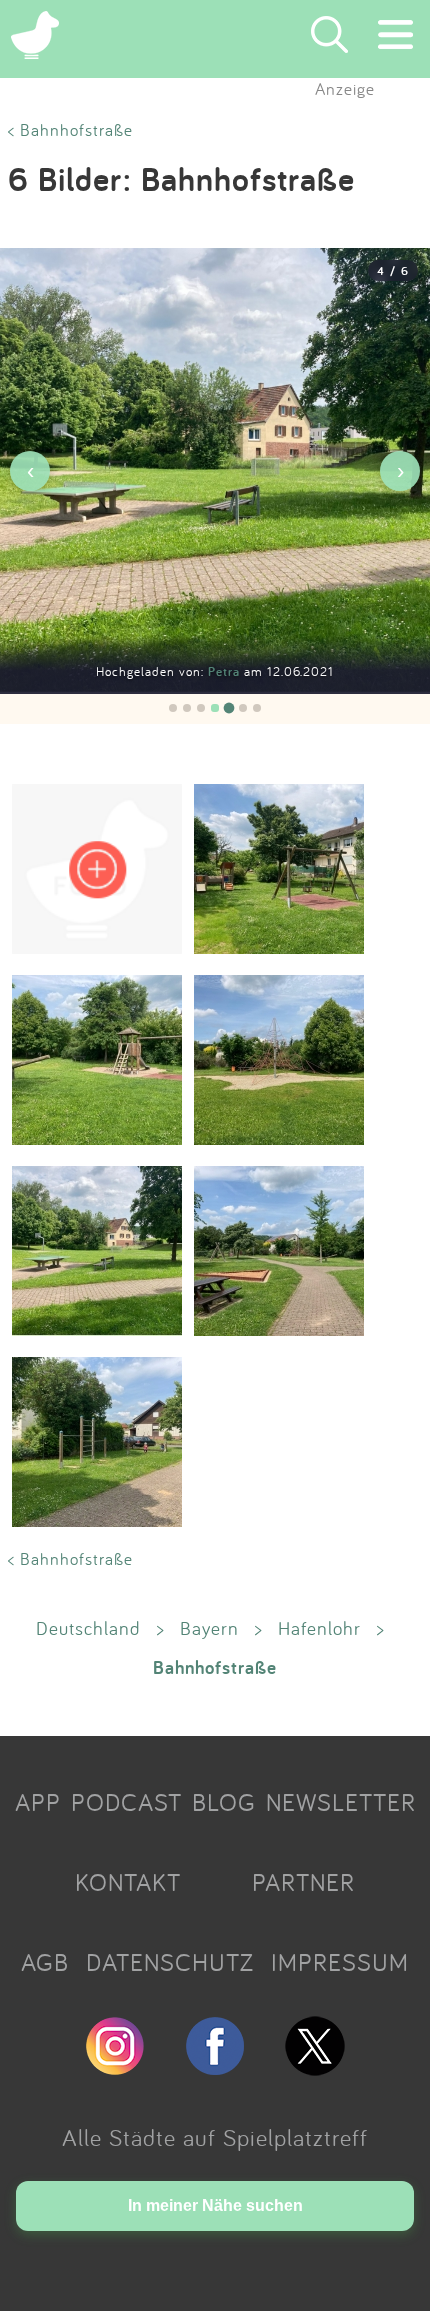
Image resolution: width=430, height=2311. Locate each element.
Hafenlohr (319, 1628)
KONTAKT (128, 1882)
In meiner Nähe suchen (215, 2205)
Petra (226, 671)
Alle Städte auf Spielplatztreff (215, 2137)
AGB (45, 1962)
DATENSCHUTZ (170, 1962)
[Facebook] (215, 2067)
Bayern (209, 1628)
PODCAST (126, 1802)
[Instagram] (115, 2067)
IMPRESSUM (340, 1962)
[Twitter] (315, 2067)
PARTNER (303, 1882)
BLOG (224, 1802)
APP (38, 1802)
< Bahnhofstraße (70, 129)
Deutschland (88, 1628)
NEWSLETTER (341, 1802)
